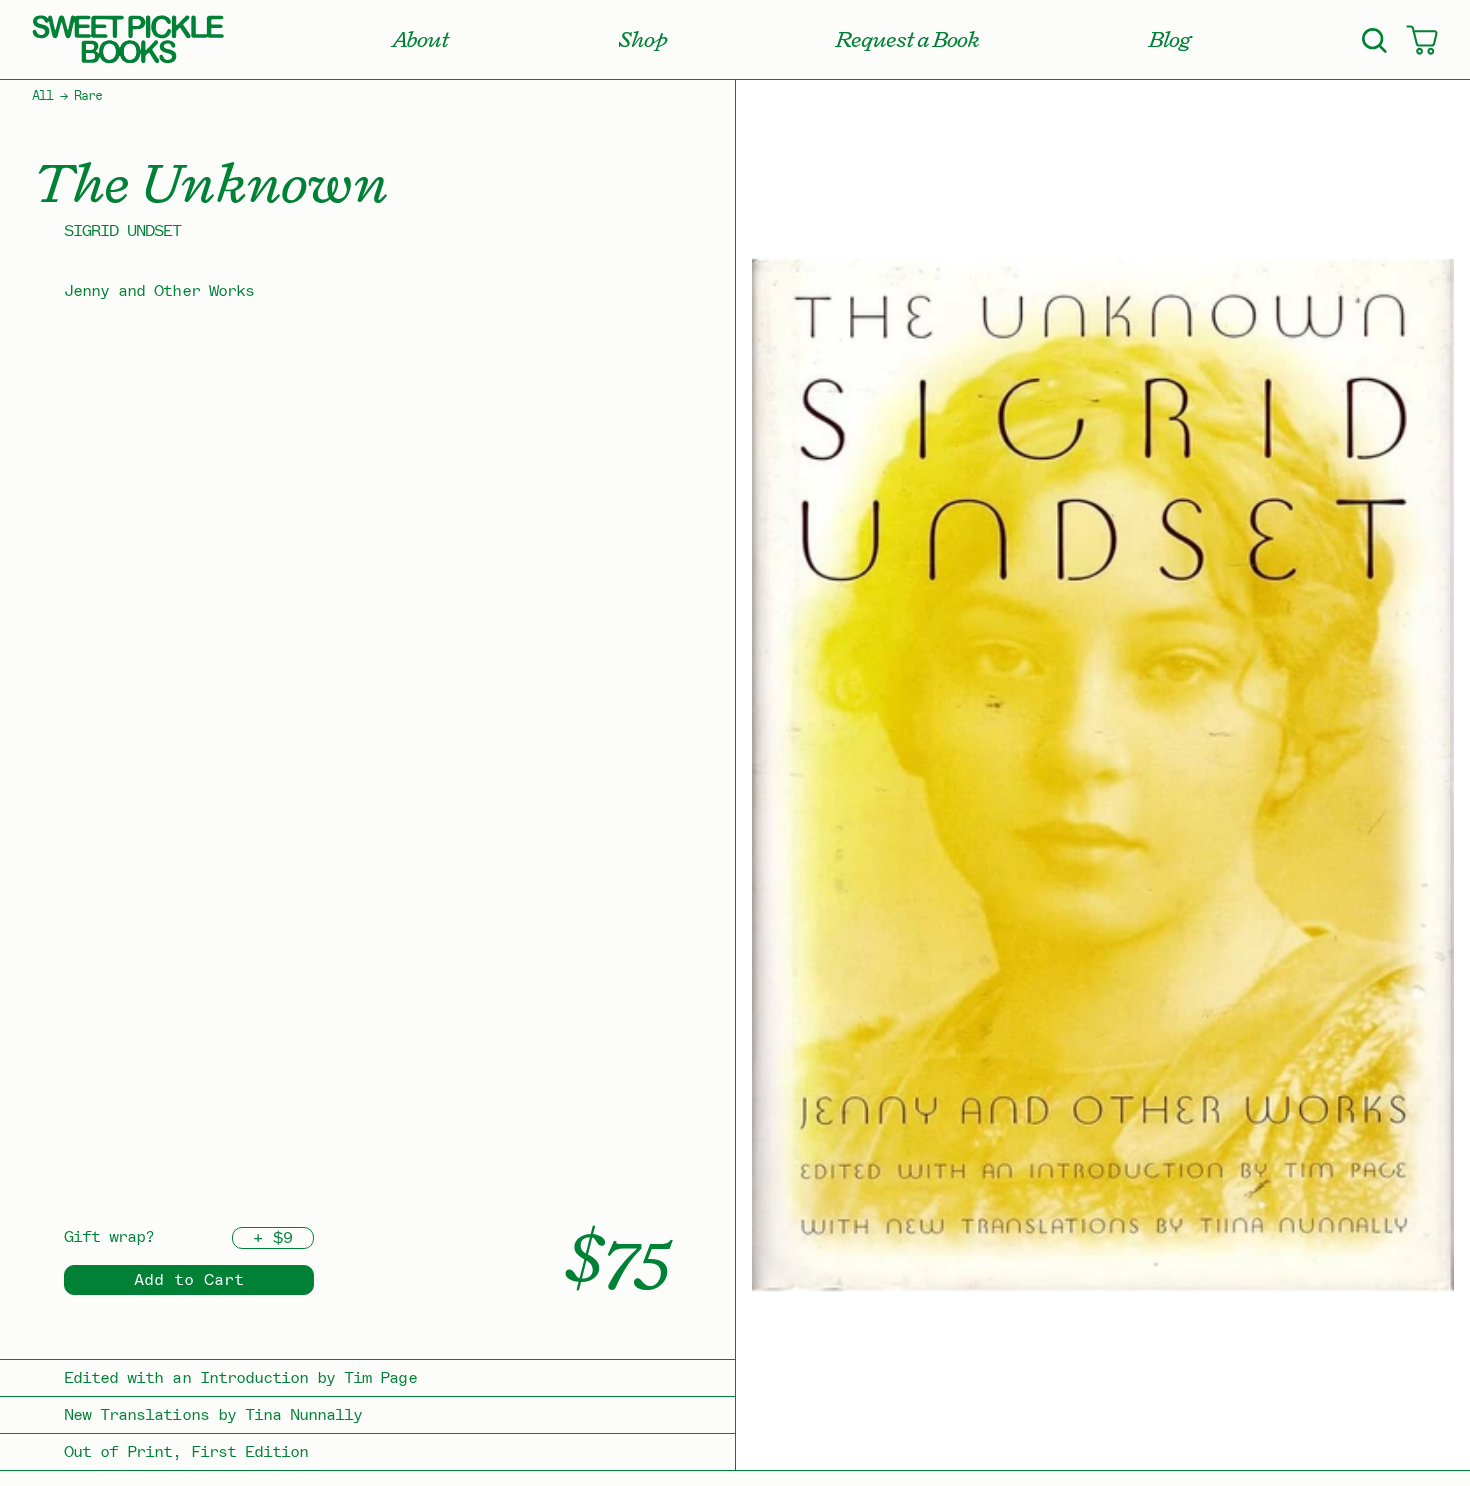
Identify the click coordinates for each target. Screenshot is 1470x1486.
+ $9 (273, 1238)
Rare (88, 96)
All (42, 96)
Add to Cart (189, 1280)
